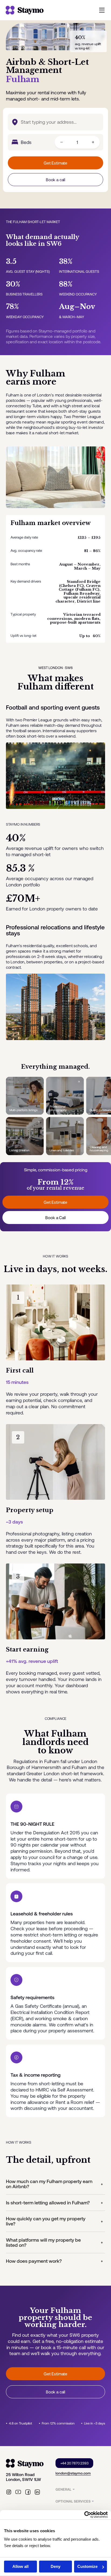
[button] (56, 2184)
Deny (55, 2566)
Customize (87, 2566)
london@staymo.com (73, 2473)
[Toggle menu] (102, 10)
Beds (26, 142)
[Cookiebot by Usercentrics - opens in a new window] (84, 2515)
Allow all (20, 2566)
